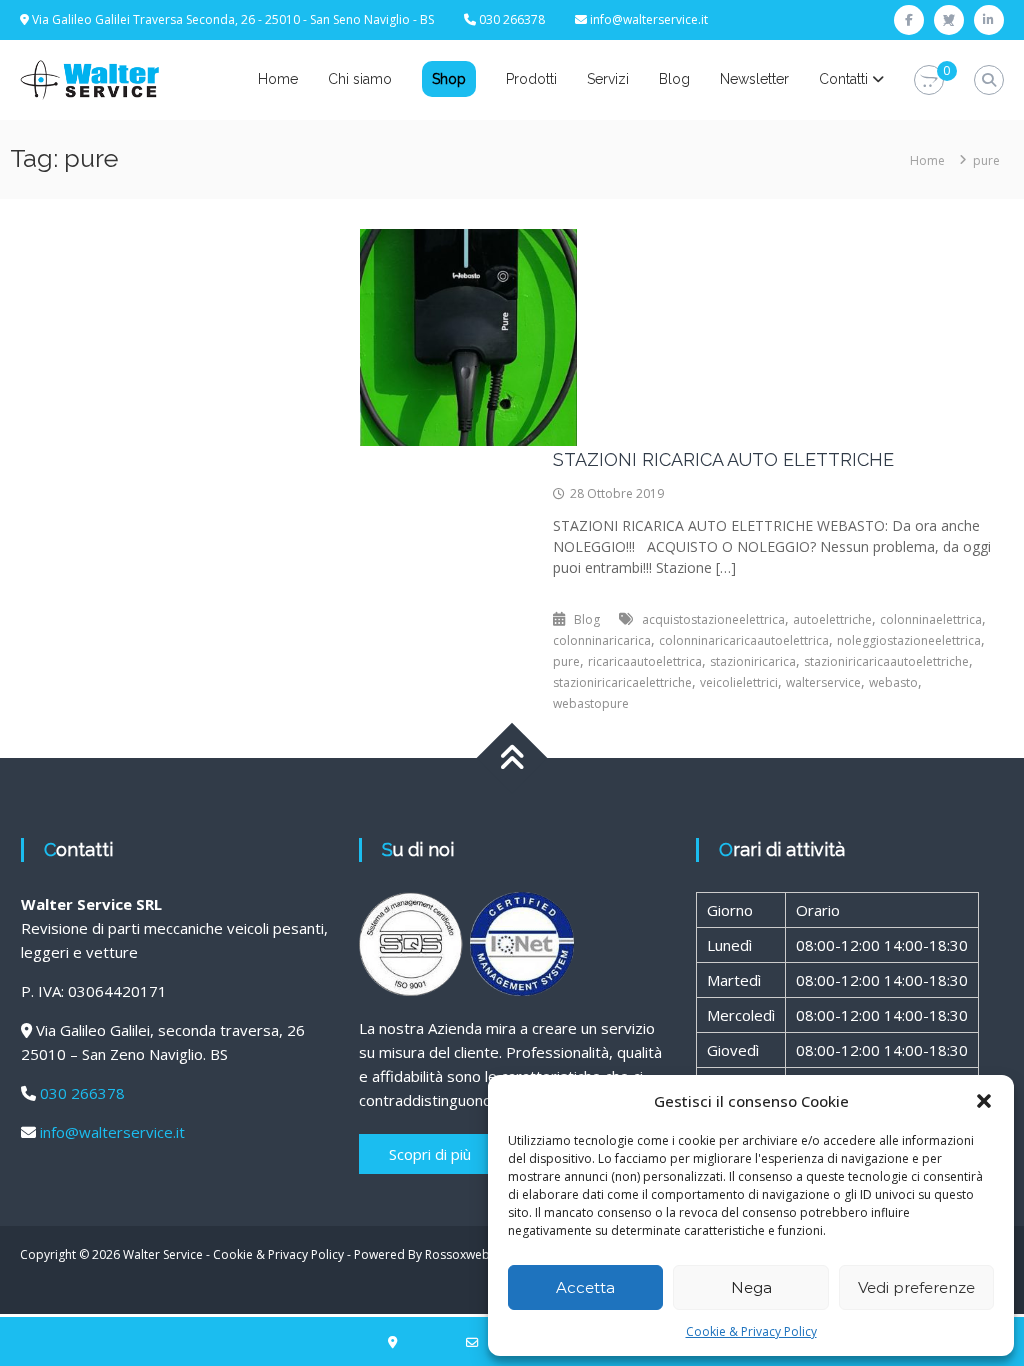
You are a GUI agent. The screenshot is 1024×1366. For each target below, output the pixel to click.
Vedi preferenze (916, 1287)
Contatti (843, 79)
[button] (984, 1101)
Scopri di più (430, 1154)
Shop (449, 79)
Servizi (608, 79)
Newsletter (754, 79)
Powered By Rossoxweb (422, 1254)
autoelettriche (832, 619)
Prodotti (531, 79)
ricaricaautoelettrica (645, 661)
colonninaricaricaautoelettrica (744, 640)
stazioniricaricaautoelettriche (886, 661)
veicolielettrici (739, 682)
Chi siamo (360, 79)
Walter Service (163, 1254)
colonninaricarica (602, 640)
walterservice (823, 682)
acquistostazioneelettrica (713, 619)
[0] (929, 80)
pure (566, 661)
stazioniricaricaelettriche (622, 682)
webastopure (591, 703)
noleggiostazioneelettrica (909, 640)
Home (278, 79)
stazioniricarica (753, 661)
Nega (751, 1287)
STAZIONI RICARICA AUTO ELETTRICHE (723, 459)
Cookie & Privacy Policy (751, 1331)
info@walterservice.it (649, 19)
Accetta (585, 1287)
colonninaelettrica (931, 619)
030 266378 (82, 1093)
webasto (893, 682)
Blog (674, 79)
